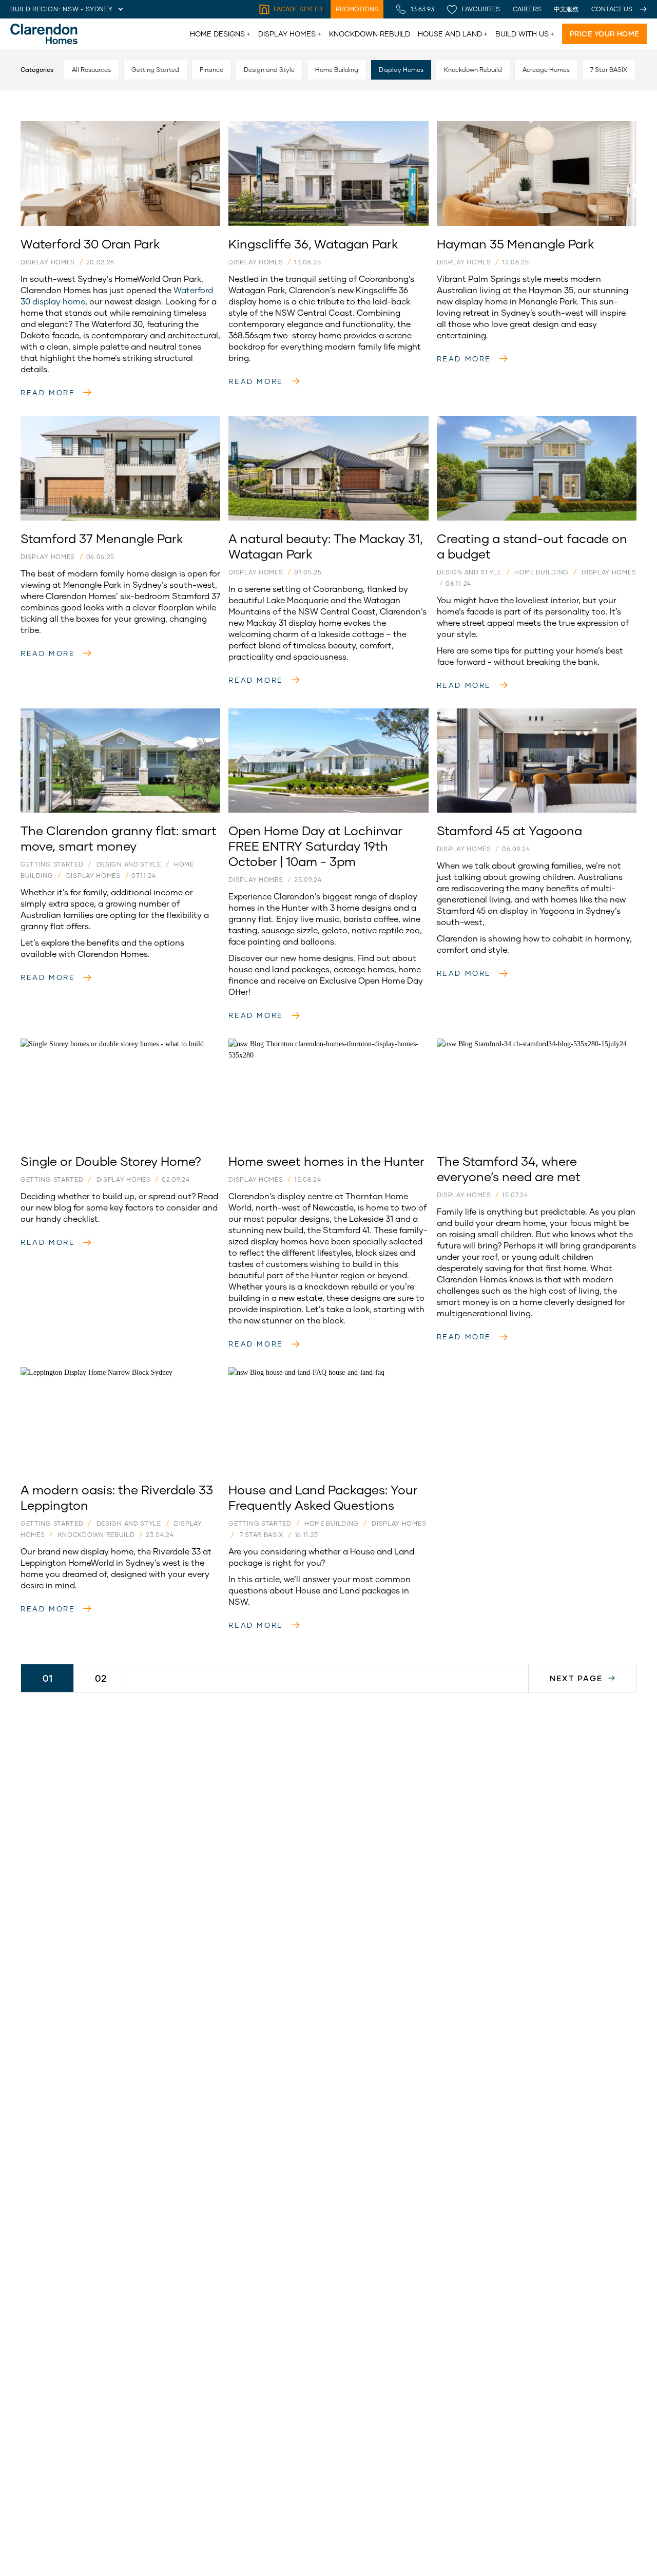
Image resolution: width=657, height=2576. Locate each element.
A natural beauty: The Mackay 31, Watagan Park (313, 421)
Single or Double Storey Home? (75, 1044)
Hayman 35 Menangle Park (484, 127)
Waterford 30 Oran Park (62, 127)
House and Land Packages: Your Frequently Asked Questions (316, 1378)
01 (47, 1678)
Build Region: (35, 9)
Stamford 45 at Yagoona (480, 714)
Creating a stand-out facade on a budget (511, 421)
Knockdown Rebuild (370, 34)
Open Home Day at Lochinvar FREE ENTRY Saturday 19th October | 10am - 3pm (321, 719)
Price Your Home (604, 34)
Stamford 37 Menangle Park (69, 421)
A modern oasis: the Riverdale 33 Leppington (99, 1372)
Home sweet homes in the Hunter (287, 1044)
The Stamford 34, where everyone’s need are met (523, 1044)
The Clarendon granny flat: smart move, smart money (115, 714)
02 (101, 1678)
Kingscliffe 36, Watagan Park (279, 127)
